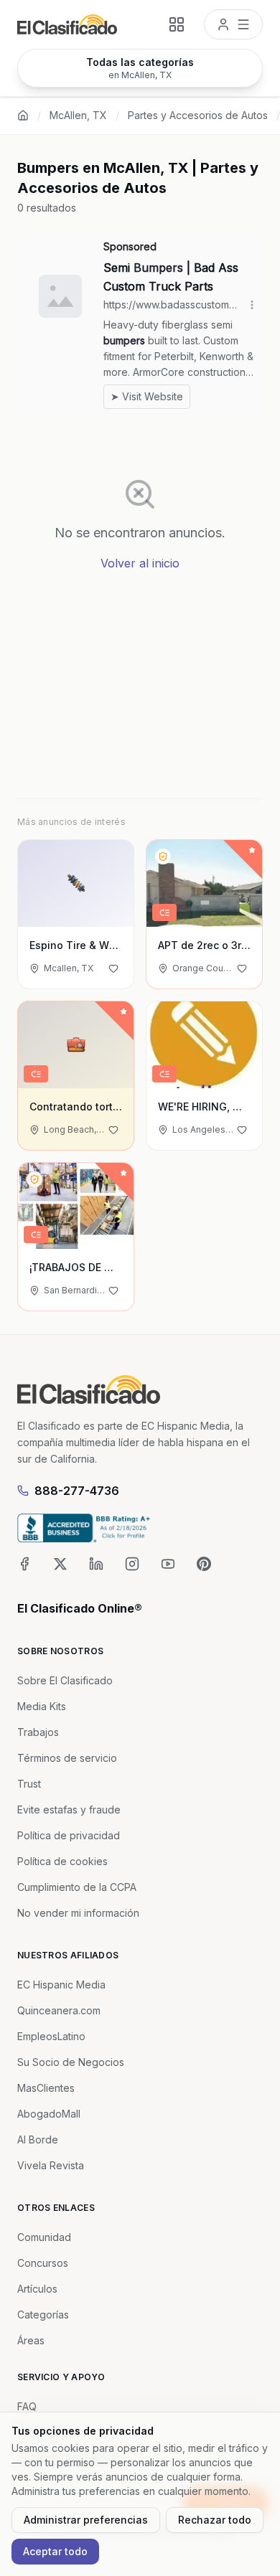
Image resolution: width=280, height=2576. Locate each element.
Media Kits (42, 1706)
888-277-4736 (77, 1491)
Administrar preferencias (86, 2520)
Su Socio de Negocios (71, 2062)
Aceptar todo (55, 2551)
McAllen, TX (78, 115)
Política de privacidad (69, 1835)
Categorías (43, 2315)
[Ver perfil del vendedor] (163, 857)
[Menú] (233, 24)
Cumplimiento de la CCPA (77, 1887)
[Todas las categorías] (177, 24)
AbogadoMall (49, 2114)
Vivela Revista (51, 2165)
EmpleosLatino (51, 2036)
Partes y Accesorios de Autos (198, 115)
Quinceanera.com (59, 2010)
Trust (29, 1784)
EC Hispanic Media (61, 1985)
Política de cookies (62, 1861)
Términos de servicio (67, 1758)
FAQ (27, 2406)
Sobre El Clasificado (65, 1680)
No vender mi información (78, 1913)
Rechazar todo (215, 2520)
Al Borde (38, 2139)
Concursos (43, 2263)
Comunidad (44, 2237)
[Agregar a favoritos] (113, 968)
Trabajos (38, 1732)
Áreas (31, 2340)
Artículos (37, 2289)
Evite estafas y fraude (69, 1810)
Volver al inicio (140, 563)
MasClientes (46, 2088)
